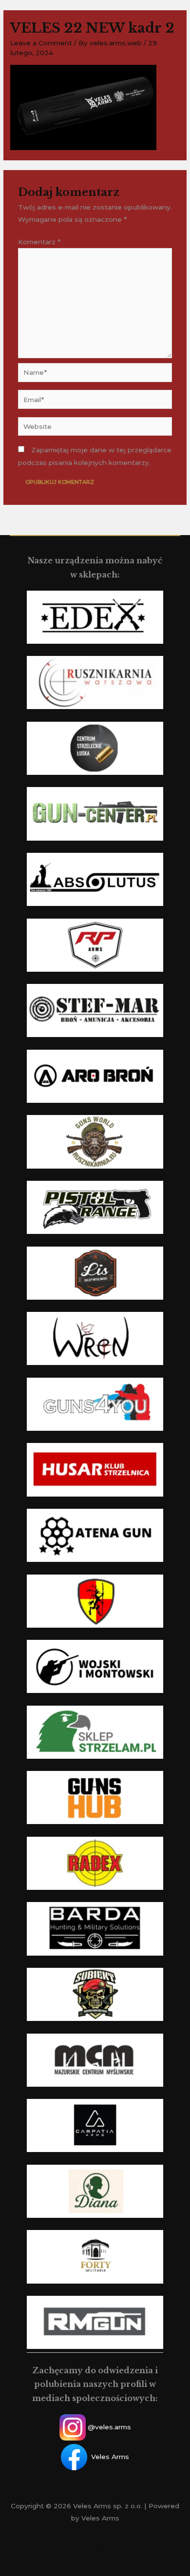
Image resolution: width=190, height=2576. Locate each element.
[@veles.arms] (102, 2551)
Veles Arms (110, 2456)
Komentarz (39, 242)
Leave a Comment (41, 43)
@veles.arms (109, 2427)
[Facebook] (88, 2551)
